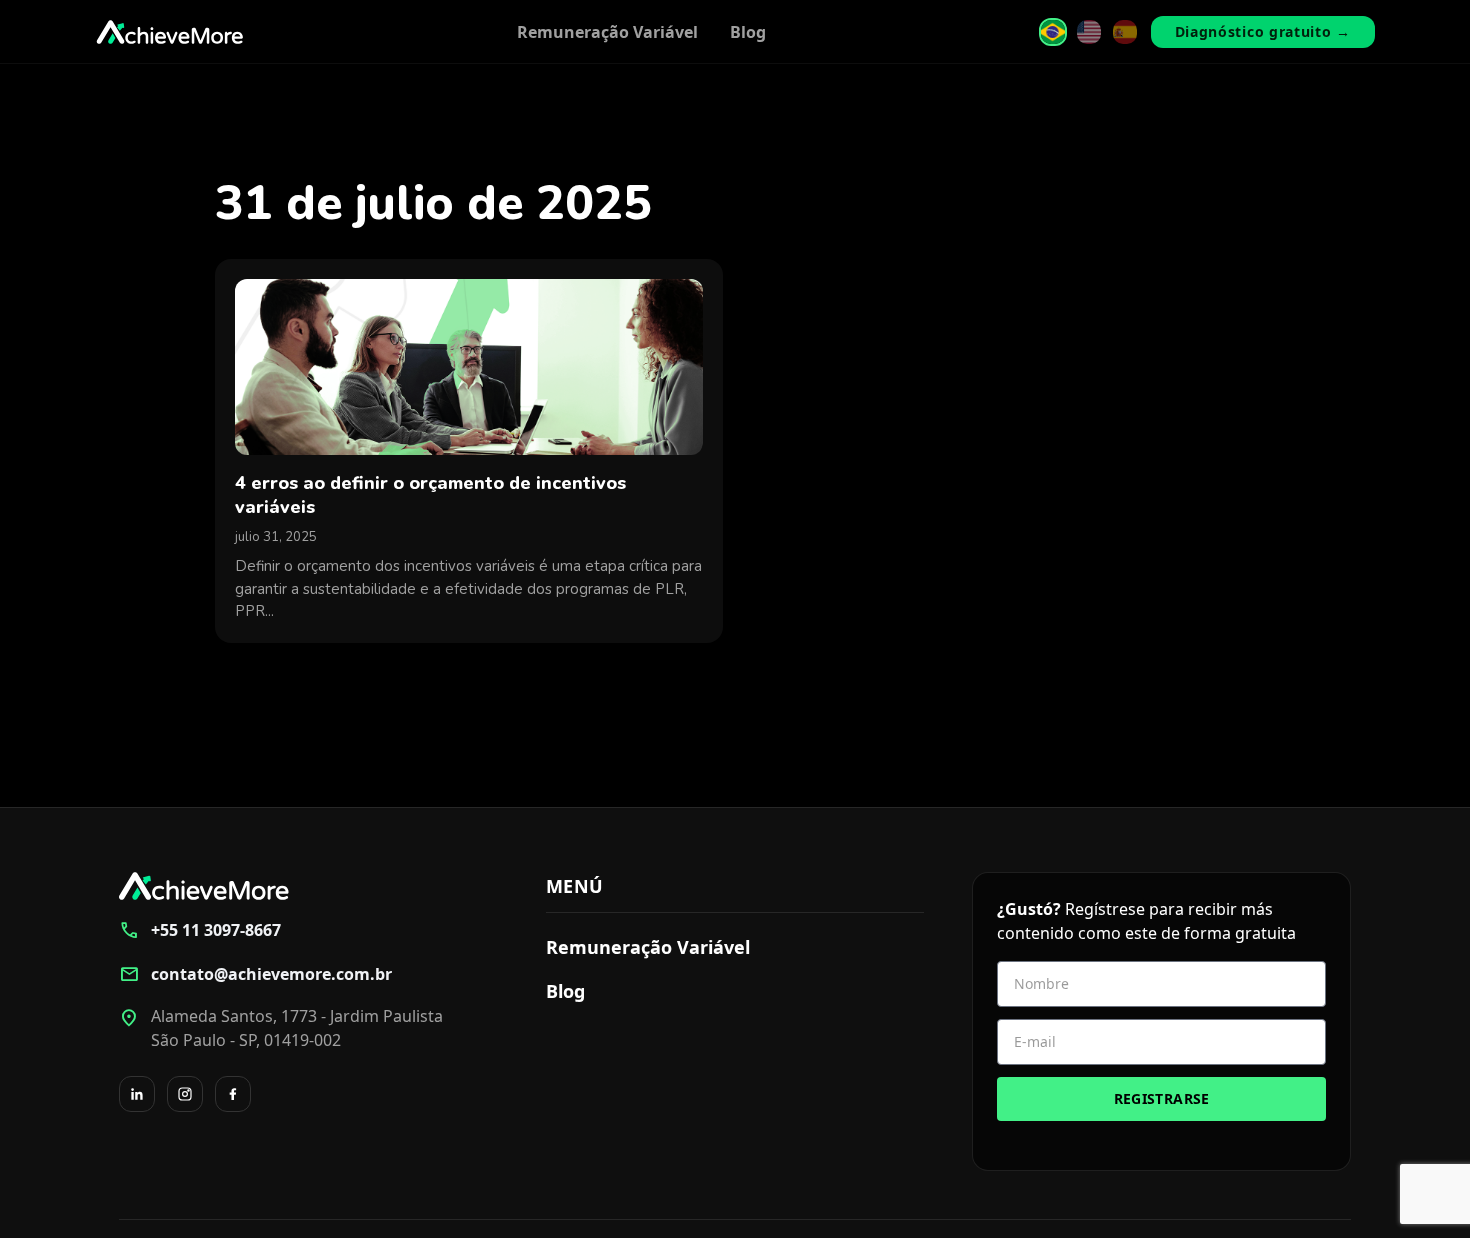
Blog (748, 32)
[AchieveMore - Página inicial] (170, 32)
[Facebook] (233, 1094)
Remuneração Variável (607, 32)
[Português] (1053, 32)
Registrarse (1162, 1098)
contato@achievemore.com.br (255, 974)
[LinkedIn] (137, 1094)
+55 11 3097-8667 (200, 930)
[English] (1089, 32)
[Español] (1125, 32)
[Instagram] (185, 1094)
